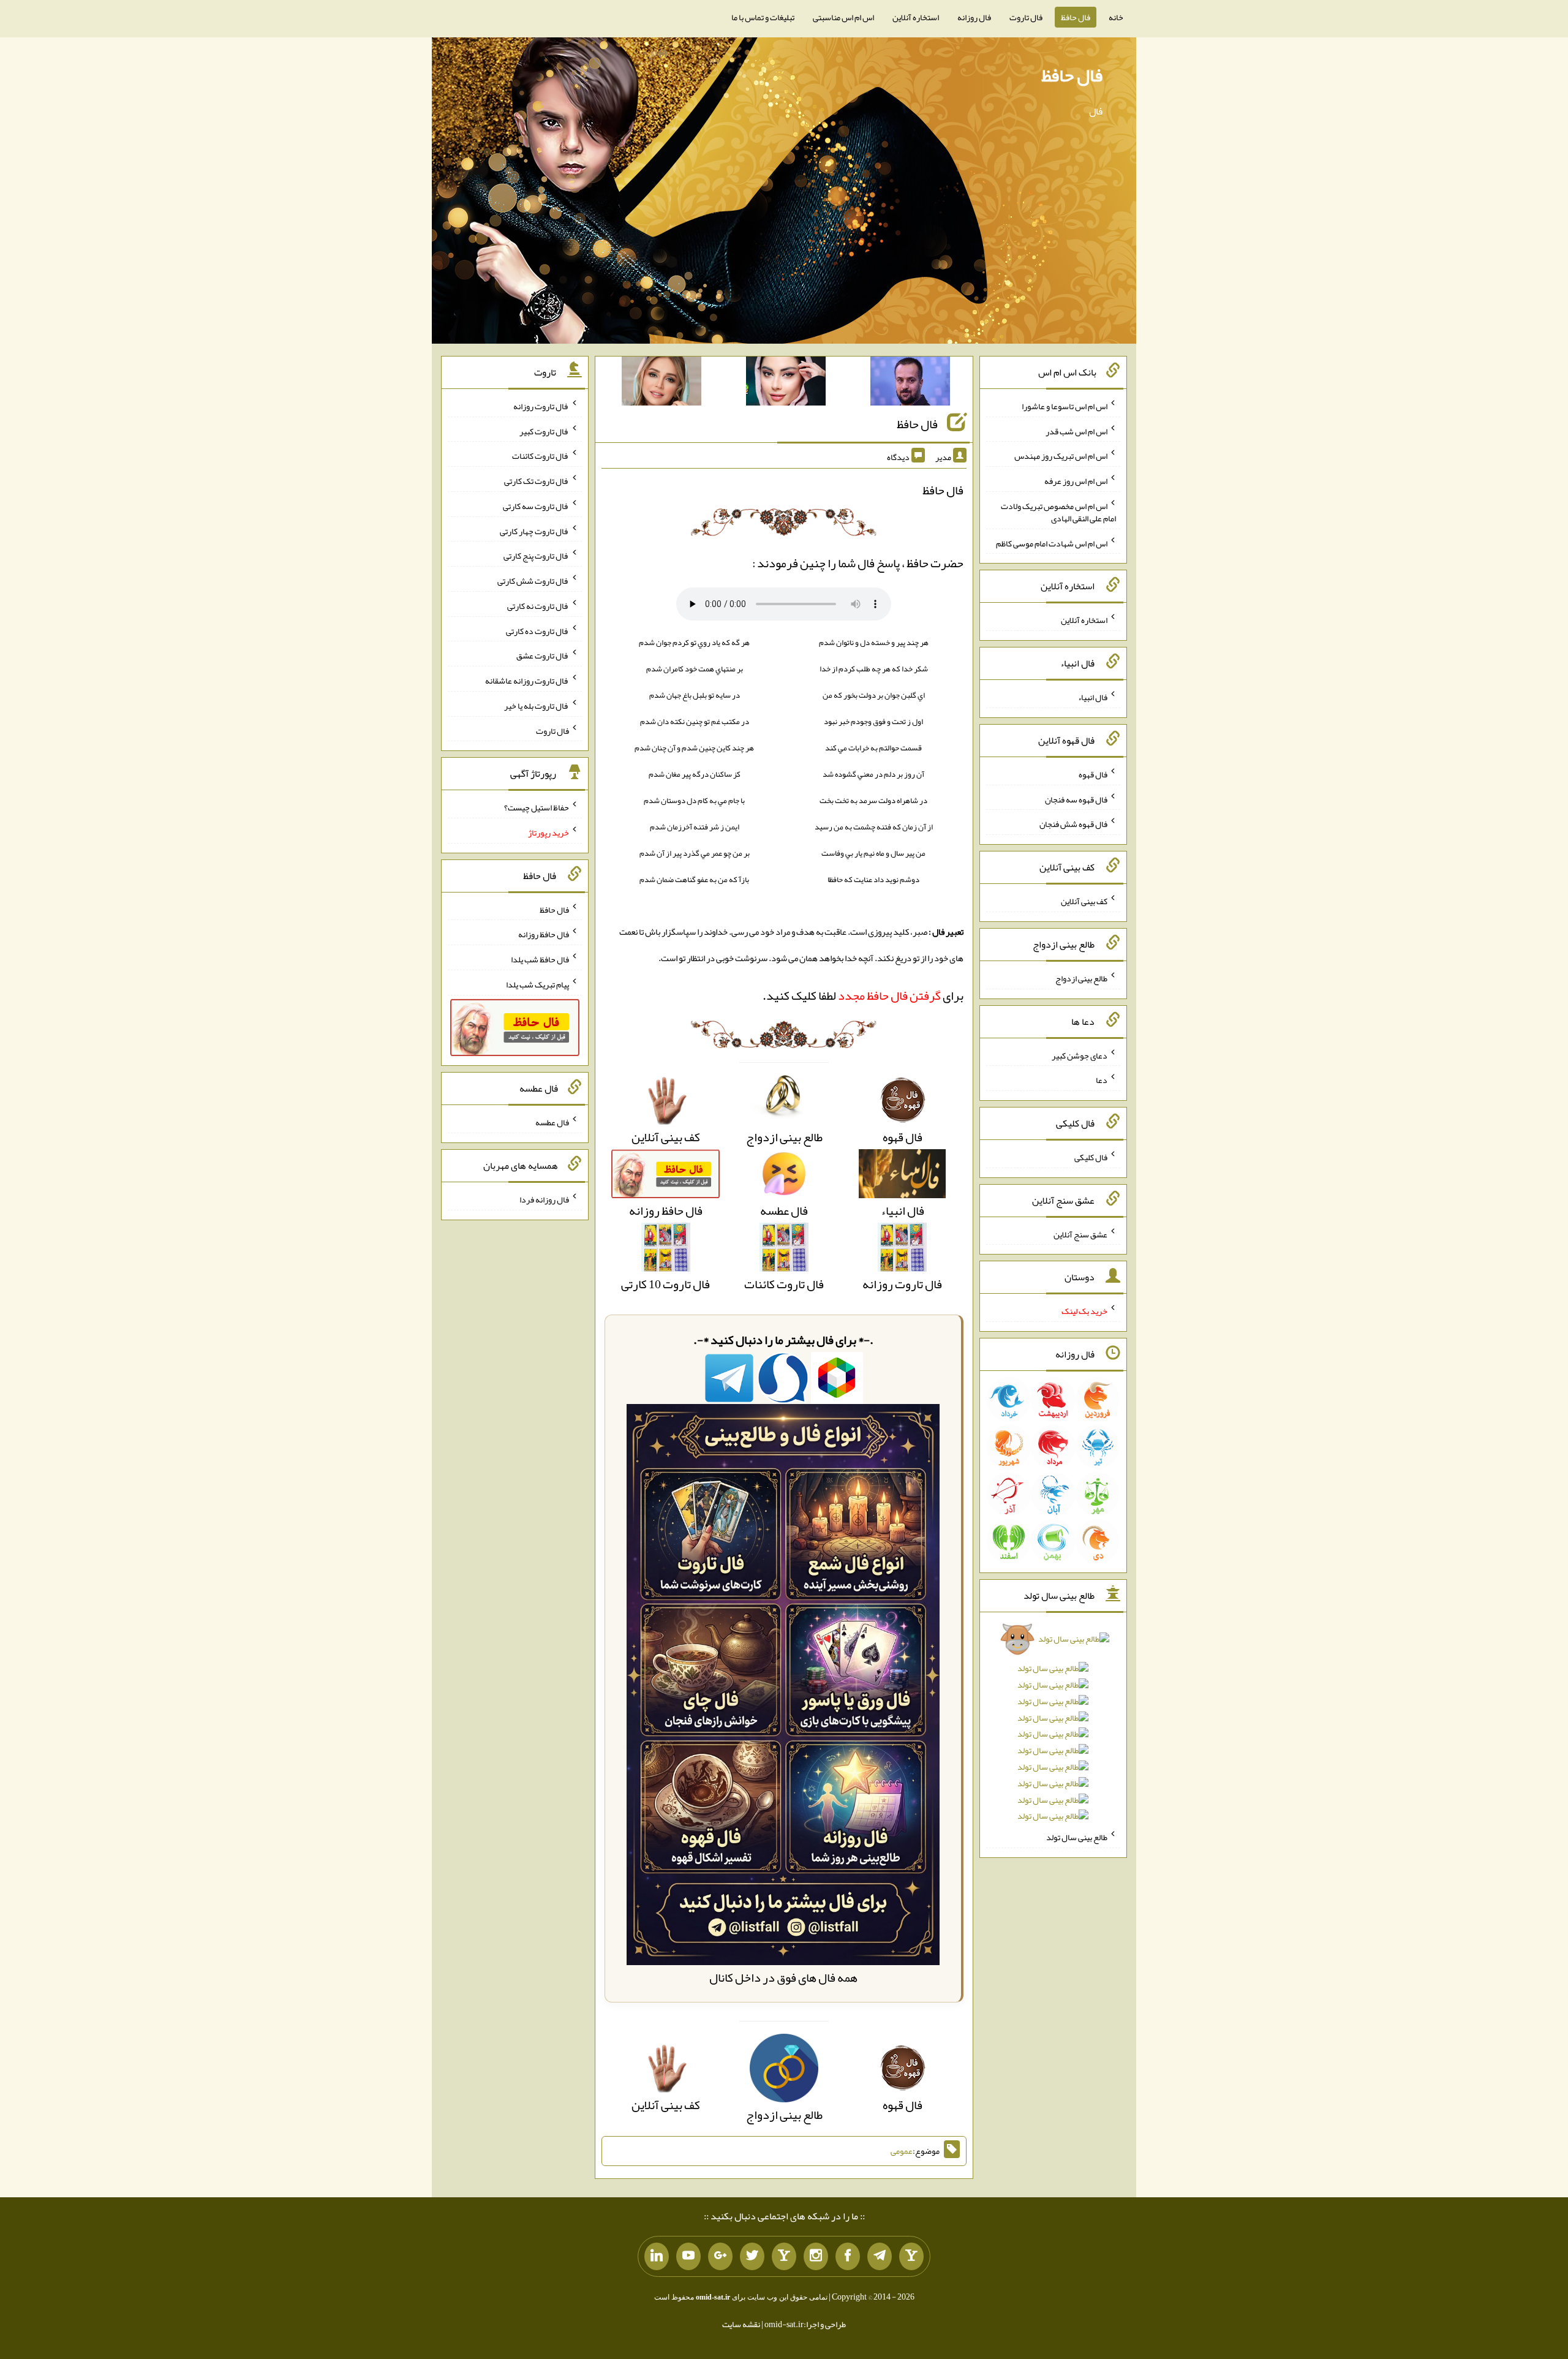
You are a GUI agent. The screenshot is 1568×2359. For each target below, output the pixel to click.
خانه (1116, 17)
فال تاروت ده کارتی (537, 630)
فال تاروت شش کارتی (533, 581)
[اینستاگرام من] (816, 2257)
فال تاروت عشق (543, 655)
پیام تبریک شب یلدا (537, 984)
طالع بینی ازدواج (1081, 978)
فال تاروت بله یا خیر (537, 706)
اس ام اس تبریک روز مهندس (1061, 456)
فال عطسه (552, 1122)
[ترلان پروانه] (786, 383)
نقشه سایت (741, 2324)
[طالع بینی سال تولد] (1053, 1731)
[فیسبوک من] (848, 2257)
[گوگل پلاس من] (720, 2257)
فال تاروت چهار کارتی (534, 530)
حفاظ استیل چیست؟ (537, 807)
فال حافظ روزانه (544, 934)
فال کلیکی (1091, 1157)
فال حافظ (1076, 17)
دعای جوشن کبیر (1080, 1055)
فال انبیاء (1093, 697)
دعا (1102, 1080)
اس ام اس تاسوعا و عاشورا (1065, 406)
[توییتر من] (752, 2257)
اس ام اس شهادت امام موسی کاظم (1052, 543)
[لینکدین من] (657, 2257)
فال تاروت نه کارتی (538, 606)
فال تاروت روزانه (541, 406)
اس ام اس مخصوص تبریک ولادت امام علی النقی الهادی (1058, 512)
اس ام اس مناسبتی (843, 17)
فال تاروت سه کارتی (536, 506)
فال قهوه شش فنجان (1073, 824)
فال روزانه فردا (544, 1199)
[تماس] (784, 2257)
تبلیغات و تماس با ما (763, 17)
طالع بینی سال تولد (1077, 1837)
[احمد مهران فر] (910, 383)
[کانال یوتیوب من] (688, 2257)
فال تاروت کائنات (541, 456)
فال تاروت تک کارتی (537, 481)
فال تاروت (1026, 17)
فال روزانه (974, 17)
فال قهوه (1093, 774)
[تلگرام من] (880, 2257)
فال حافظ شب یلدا (540, 959)
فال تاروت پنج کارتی (536, 556)
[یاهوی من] (911, 2257)
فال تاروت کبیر (544, 431)
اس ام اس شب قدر (1076, 431)
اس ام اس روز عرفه (1076, 481)
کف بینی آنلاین (1084, 901)
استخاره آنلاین (916, 17)
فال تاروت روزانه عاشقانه (527, 681)
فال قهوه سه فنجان (1076, 799)
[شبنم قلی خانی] (661, 383)
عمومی (902, 2151)
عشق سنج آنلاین (1080, 1234)
